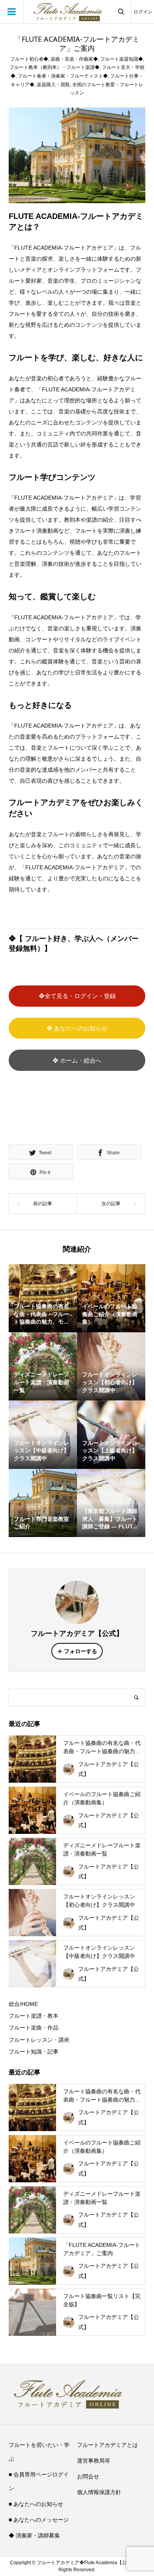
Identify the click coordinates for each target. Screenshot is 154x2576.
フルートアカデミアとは (107, 2445)
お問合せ (88, 2476)
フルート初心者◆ (29, 59)
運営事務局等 (94, 2461)
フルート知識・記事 (34, 2052)
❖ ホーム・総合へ (77, 1060)
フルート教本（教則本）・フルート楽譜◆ (54, 67)
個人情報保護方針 (99, 2492)
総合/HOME (23, 2004)
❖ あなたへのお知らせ (77, 1028)
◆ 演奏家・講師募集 (34, 2535)
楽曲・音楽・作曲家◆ (74, 59)
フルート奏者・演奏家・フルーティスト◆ (63, 76)
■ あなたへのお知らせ (36, 2504)
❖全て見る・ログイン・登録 (77, 996)
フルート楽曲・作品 (34, 2028)
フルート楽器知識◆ (122, 59)
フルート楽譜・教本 (34, 2016)
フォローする (81, 1651)
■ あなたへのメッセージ (39, 2520)
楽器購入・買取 (53, 85)
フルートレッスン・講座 (39, 2040)
